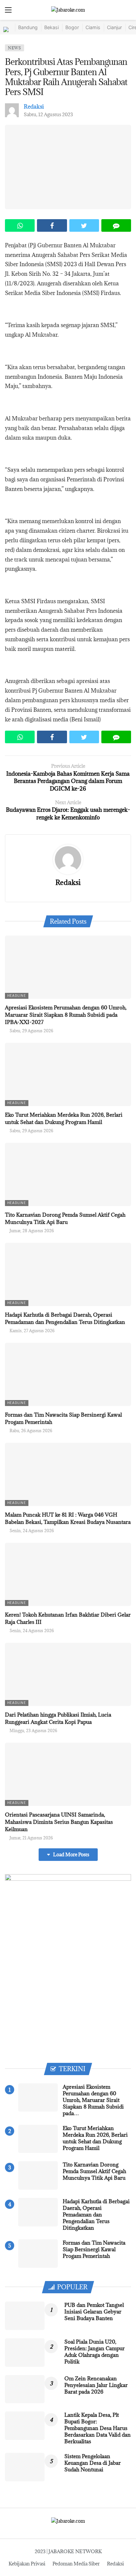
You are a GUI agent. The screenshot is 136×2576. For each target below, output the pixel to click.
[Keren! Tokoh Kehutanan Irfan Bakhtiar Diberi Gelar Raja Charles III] (68, 1574)
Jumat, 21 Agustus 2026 (31, 1838)
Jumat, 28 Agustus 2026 (32, 1231)
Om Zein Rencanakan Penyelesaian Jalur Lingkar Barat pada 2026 (96, 2385)
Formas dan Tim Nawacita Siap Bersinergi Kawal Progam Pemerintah (94, 2249)
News (15, 48)
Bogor (72, 27)
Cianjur (114, 27)
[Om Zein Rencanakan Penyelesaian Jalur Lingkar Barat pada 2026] (25, 2389)
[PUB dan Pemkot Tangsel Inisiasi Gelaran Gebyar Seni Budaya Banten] (25, 2316)
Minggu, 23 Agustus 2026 (33, 1730)
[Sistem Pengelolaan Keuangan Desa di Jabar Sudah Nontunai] (25, 2467)
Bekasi (51, 27)
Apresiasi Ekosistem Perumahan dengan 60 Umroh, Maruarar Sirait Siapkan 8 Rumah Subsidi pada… (93, 2100)
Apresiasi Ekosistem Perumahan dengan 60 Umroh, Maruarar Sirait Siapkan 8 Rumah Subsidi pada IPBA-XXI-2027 (66, 1015)
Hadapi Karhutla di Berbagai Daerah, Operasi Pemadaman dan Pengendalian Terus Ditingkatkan (96, 2214)
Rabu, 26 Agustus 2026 (31, 1431)
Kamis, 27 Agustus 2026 (32, 1331)
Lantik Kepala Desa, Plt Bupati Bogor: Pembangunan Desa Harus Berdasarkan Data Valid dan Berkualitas (98, 2428)
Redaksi (34, 107)
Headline (17, 996)
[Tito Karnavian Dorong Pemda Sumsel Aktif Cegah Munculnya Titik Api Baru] (68, 1174)
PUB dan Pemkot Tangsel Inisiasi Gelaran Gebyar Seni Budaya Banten (94, 2311)
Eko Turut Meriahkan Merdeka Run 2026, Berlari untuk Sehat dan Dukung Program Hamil (95, 2138)
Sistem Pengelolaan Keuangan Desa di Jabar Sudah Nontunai (93, 2463)
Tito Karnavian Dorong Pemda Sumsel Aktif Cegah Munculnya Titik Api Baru (94, 2171)
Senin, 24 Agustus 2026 (32, 1531)
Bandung (28, 27)
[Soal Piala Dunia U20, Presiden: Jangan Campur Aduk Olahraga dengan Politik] (25, 2353)
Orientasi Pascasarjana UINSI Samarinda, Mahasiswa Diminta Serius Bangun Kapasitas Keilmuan (59, 1822)
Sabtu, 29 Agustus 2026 (31, 1031)
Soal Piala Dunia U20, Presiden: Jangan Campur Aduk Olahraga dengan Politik (95, 2352)
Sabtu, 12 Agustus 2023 (48, 114)
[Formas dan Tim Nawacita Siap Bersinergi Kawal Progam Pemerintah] (68, 1374)
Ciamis (93, 27)
